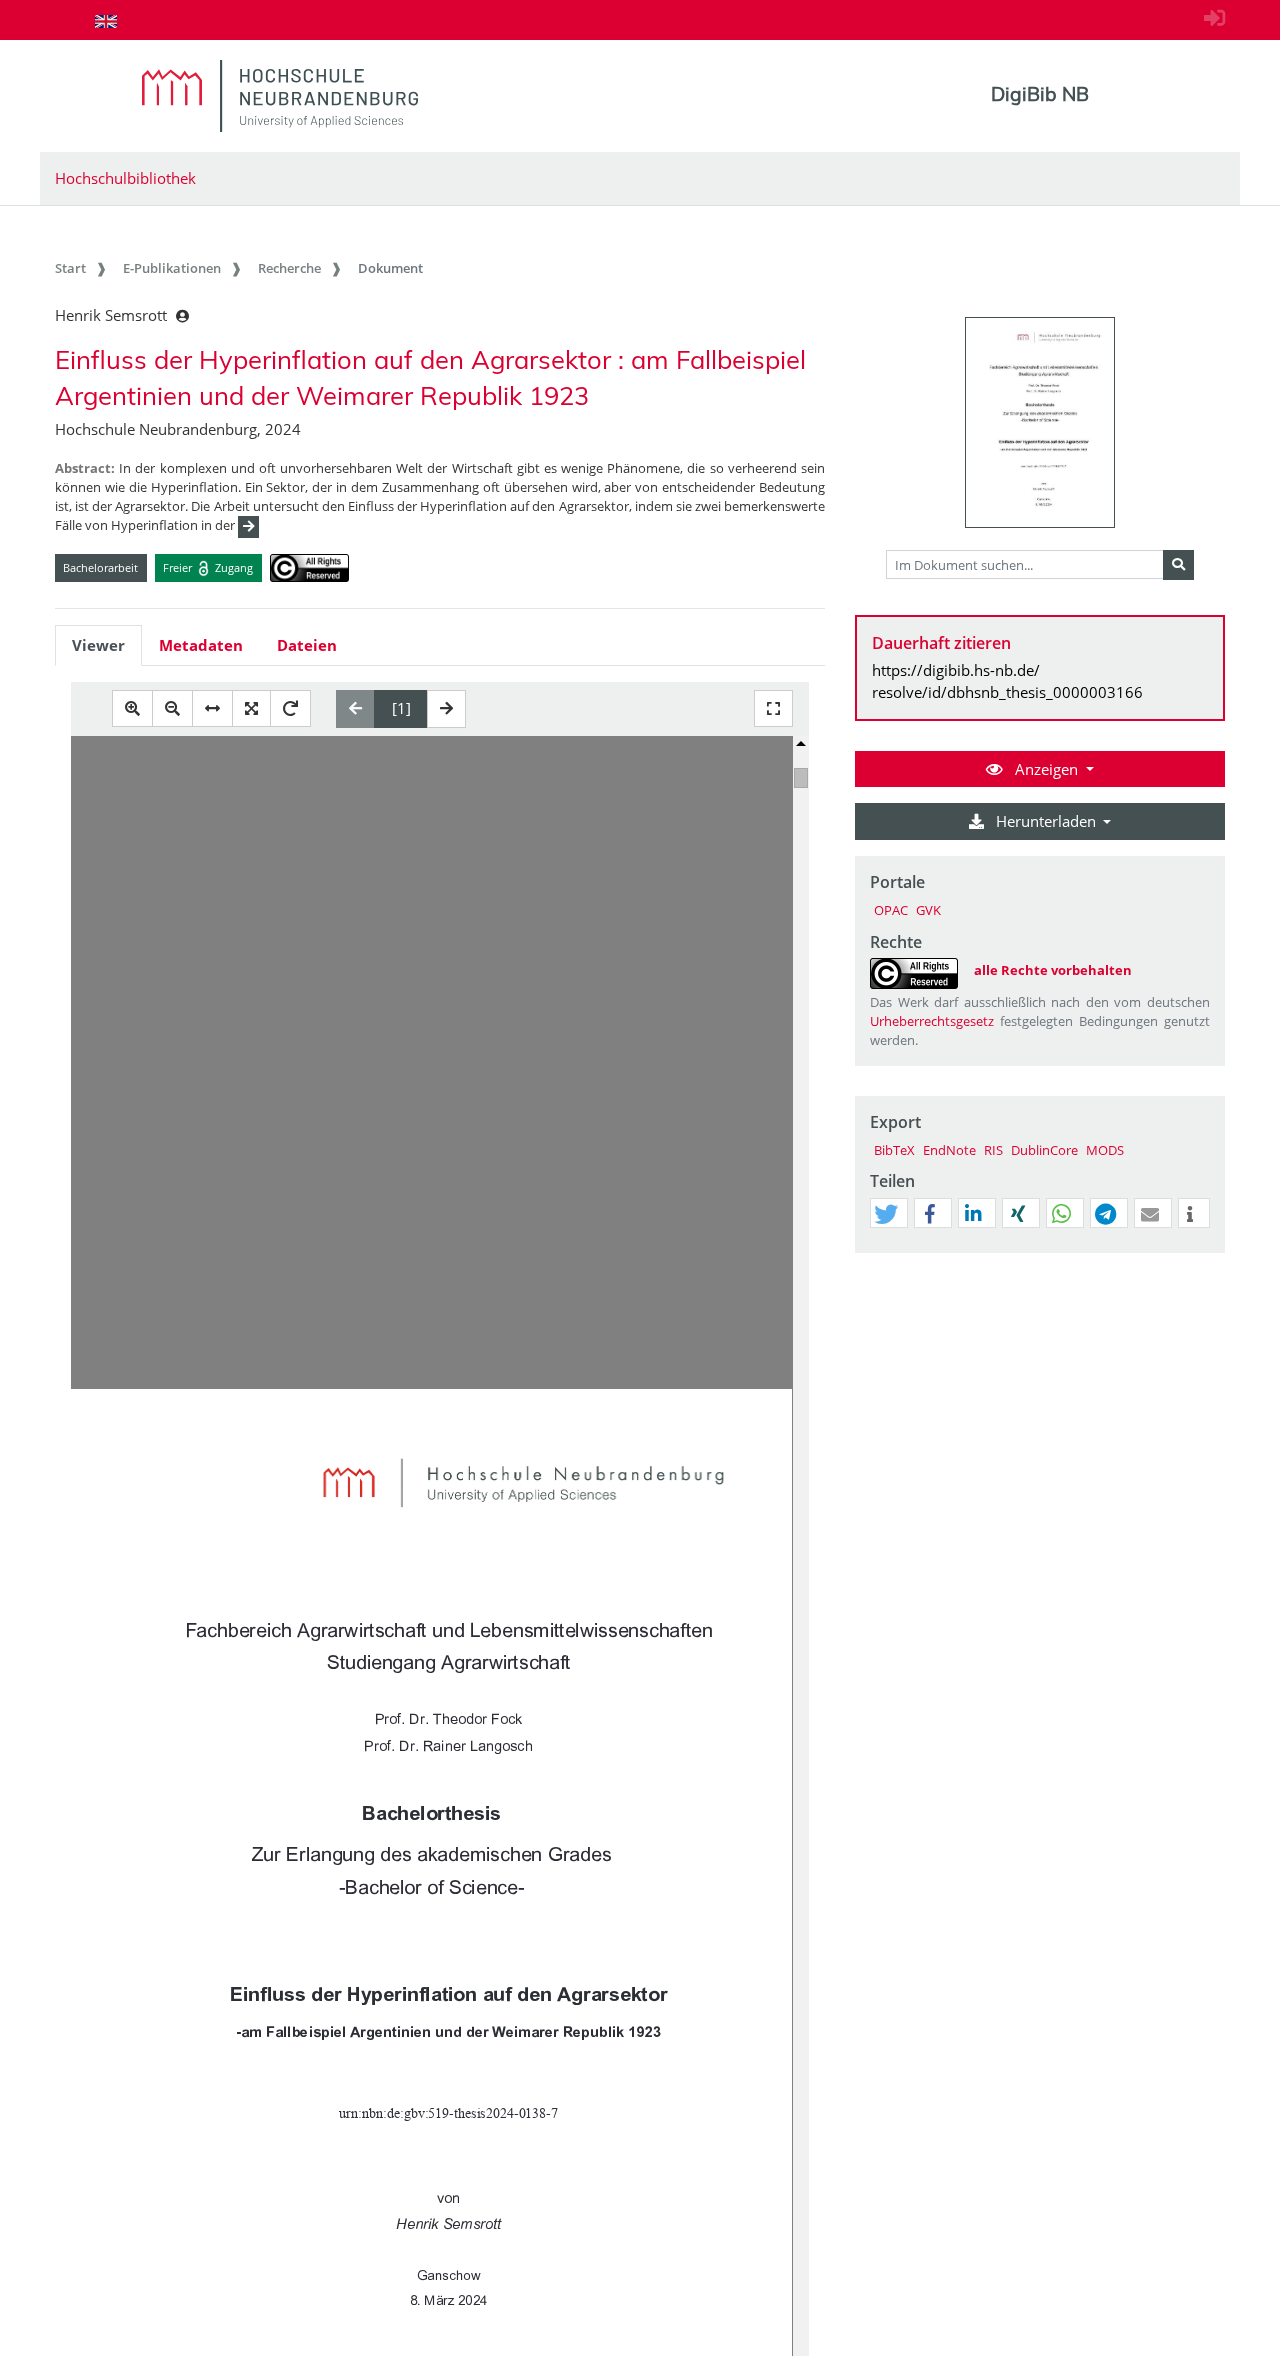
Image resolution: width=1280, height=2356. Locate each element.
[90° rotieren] (290, 708)
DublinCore (1044, 1150)
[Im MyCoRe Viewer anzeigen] (1040, 422)
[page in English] (106, 21)
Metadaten (201, 645)
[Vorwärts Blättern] (446, 709)
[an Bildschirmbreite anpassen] (212, 708)
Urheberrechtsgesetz (932, 1021)
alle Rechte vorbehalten (1053, 970)
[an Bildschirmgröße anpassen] (251, 708)
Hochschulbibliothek (125, 178)
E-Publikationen (172, 268)
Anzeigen (1046, 769)
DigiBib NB (1040, 94)
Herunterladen (1046, 821)
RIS (993, 1150)
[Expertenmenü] (1209, 1253)
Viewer (98, 645)
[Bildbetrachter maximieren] (773, 708)
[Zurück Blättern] (355, 709)
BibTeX (894, 1150)
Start (70, 268)
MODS (1105, 1150)
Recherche (289, 268)
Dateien (307, 645)
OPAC (891, 910)
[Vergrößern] (132, 708)
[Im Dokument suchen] (1178, 565)
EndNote (949, 1150)
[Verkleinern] (172, 708)
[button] (886, 1214)
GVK (928, 910)
